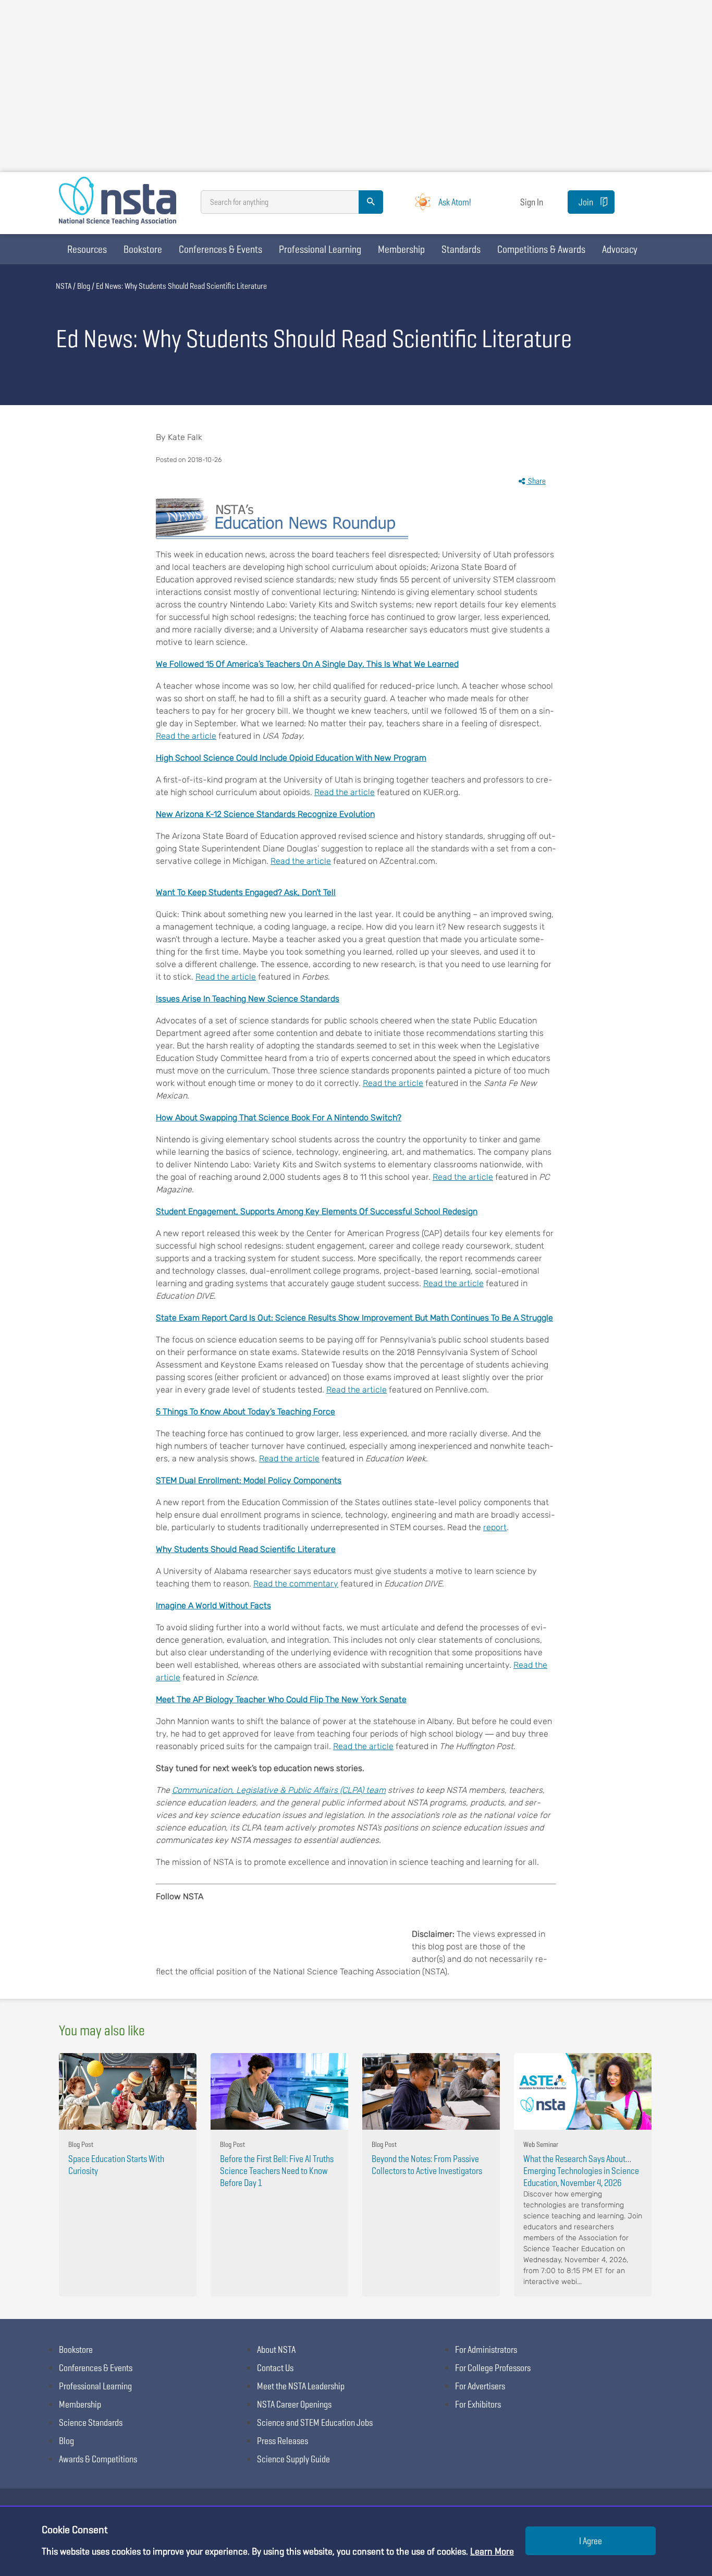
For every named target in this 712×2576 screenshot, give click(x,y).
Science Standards (91, 2422)
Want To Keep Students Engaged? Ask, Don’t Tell (246, 892)
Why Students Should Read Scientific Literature (246, 1549)
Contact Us (275, 2368)
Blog (84, 286)
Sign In (532, 202)
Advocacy (620, 249)
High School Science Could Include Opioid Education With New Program (291, 758)
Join (586, 202)
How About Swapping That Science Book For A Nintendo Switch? (279, 1118)
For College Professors (493, 2368)
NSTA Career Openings (294, 2404)
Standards (461, 249)
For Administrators (486, 2349)
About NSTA (276, 2349)
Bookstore (143, 249)
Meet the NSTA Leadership (301, 2386)
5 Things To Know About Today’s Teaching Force (245, 1412)
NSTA (64, 286)
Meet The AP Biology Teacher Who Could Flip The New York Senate (281, 1699)
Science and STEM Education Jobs (315, 2422)
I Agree (591, 2541)
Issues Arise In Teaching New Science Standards (248, 999)
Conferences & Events (220, 249)
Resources (87, 249)
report (495, 1527)
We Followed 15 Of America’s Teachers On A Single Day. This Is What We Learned (307, 664)
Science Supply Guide (293, 2459)
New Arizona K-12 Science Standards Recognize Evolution (265, 814)
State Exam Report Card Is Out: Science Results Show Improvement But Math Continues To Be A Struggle (354, 1318)
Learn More (492, 2551)
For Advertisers (480, 2386)
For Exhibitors (478, 2404)
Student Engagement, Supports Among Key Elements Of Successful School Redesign (317, 1211)
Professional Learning (320, 249)
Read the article (186, 736)
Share (536, 481)
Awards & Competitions (98, 2459)
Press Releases (283, 2441)
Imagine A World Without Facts (213, 1606)
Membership (401, 249)
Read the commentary (296, 1584)
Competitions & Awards (541, 249)
